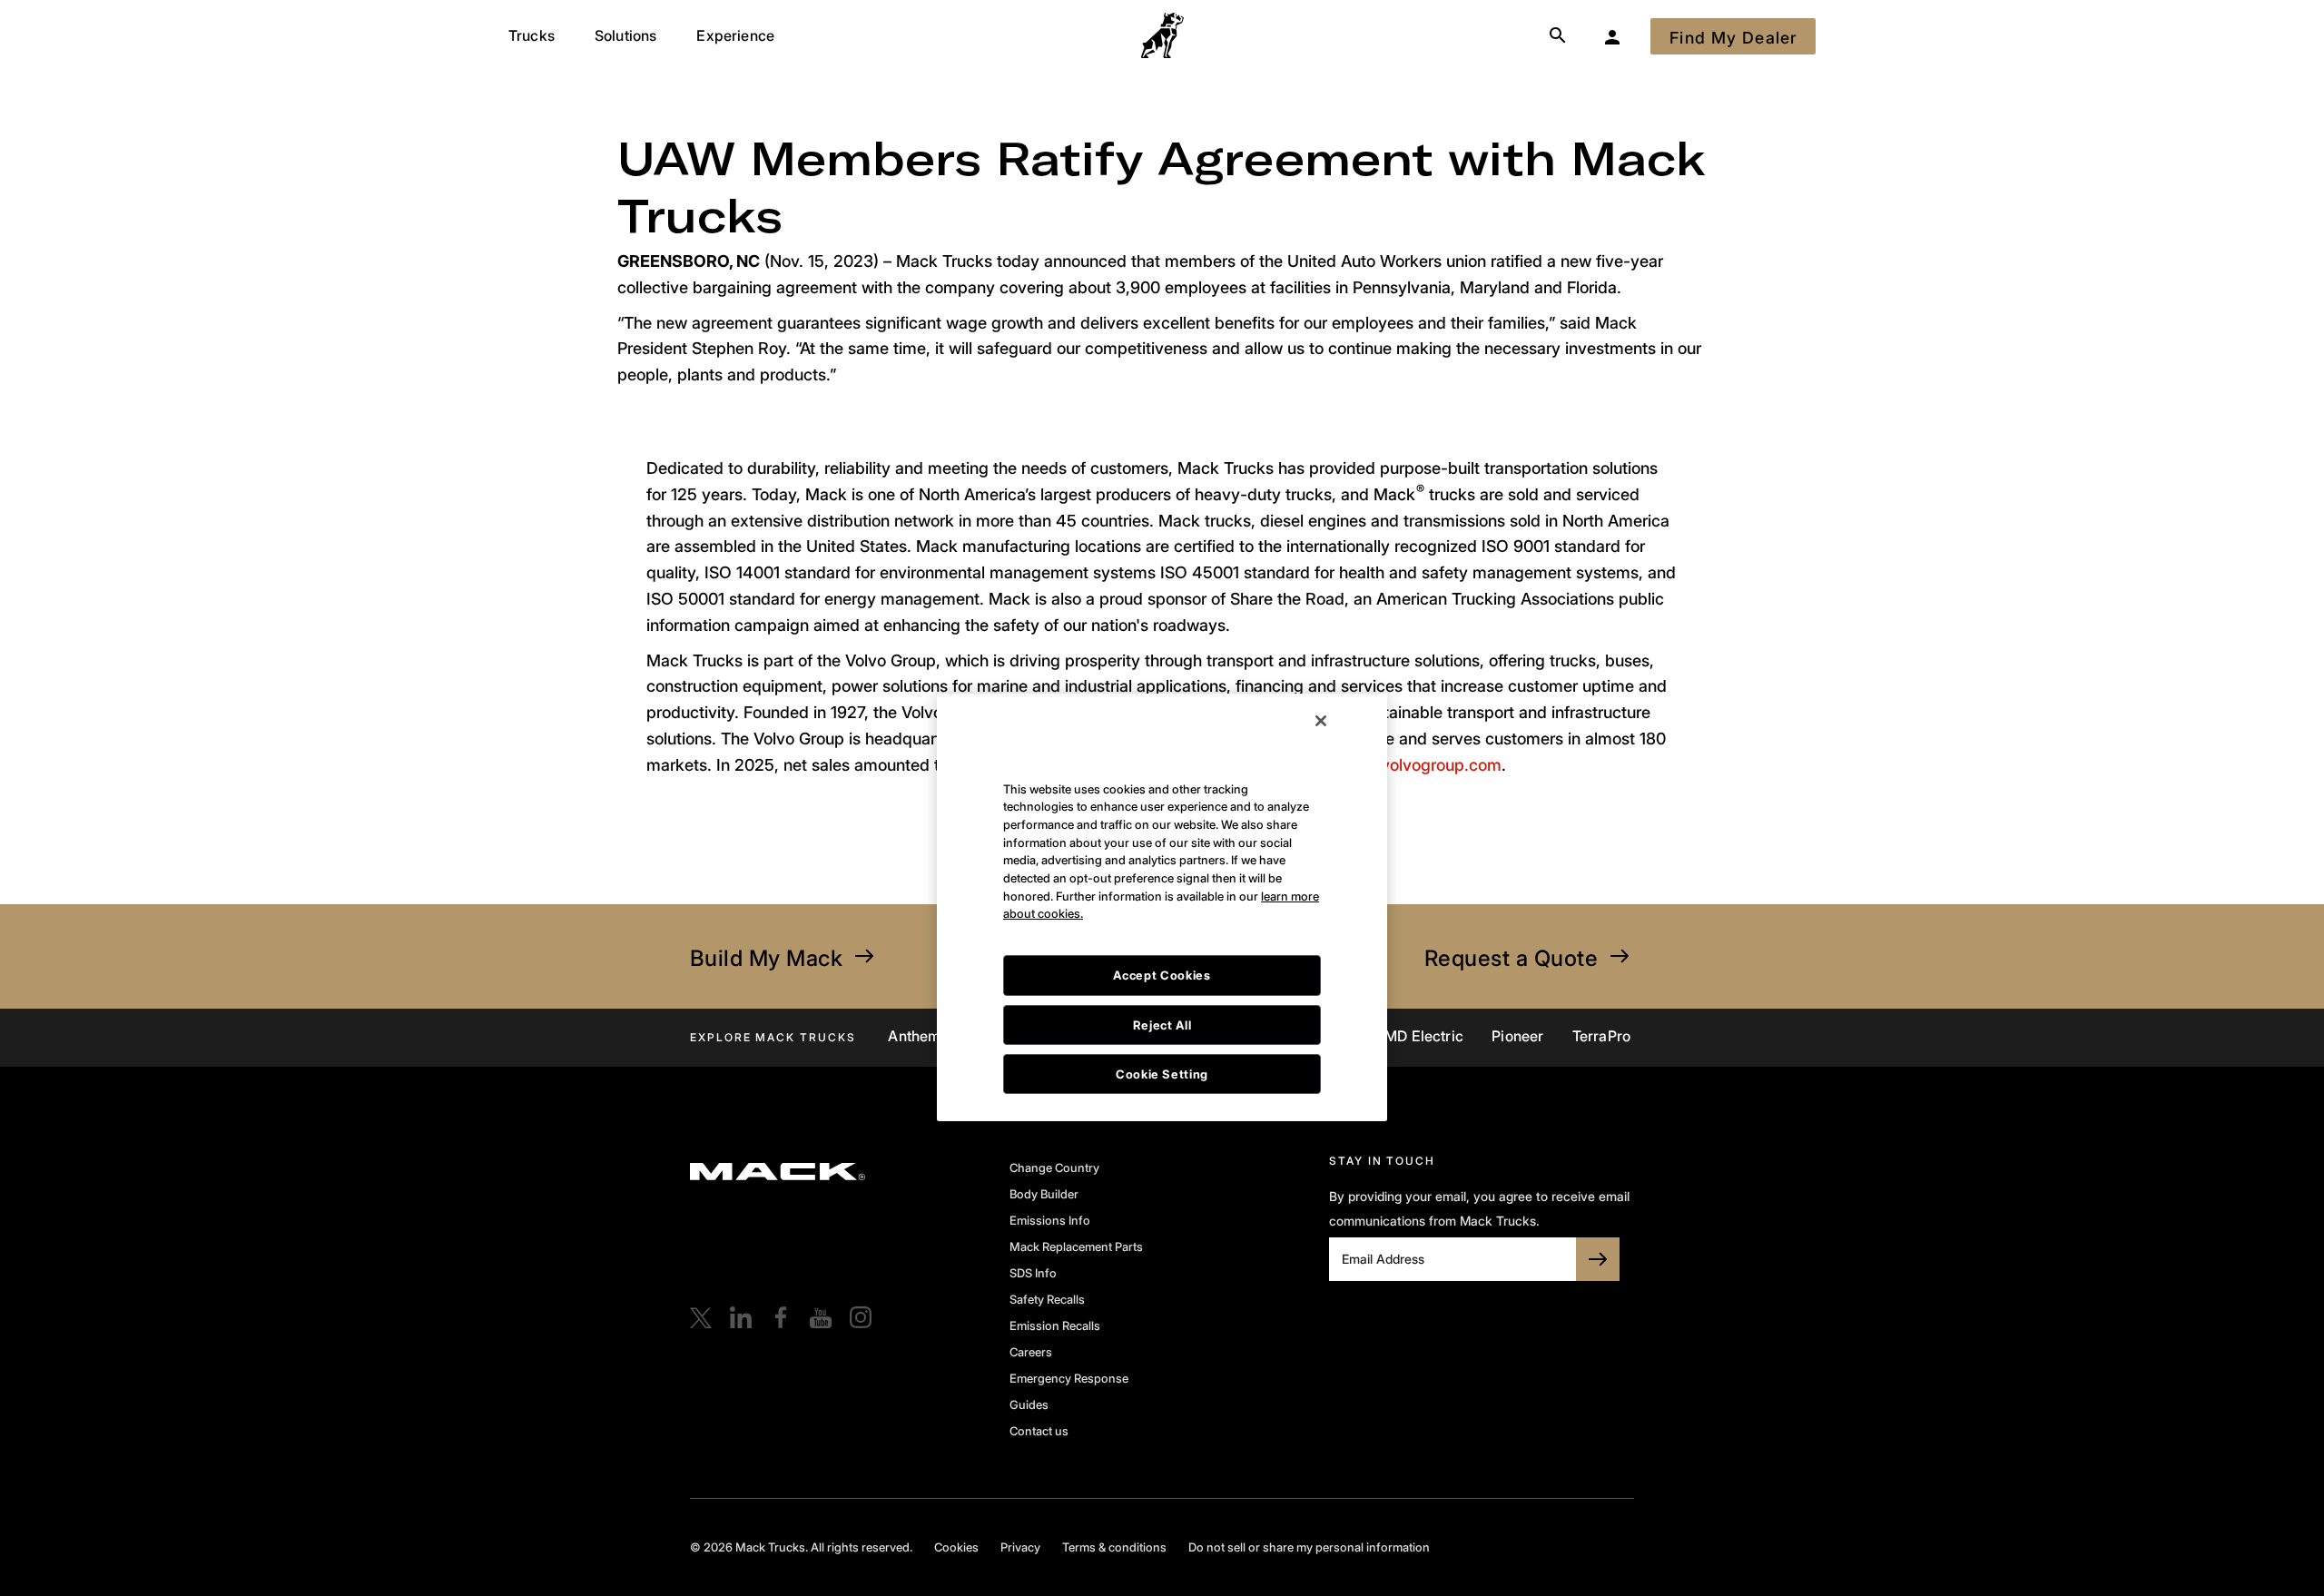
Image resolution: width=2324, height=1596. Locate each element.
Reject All (1162, 922)
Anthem (914, 1036)
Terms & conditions (1114, 1547)
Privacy (1020, 1547)
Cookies (956, 1547)
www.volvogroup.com (1420, 765)
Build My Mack (766, 958)
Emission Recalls (1055, 1325)
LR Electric (1221, 1036)
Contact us (1039, 1431)
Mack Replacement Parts (1076, 1246)
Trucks (532, 35)
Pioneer (1517, 1036)
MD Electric (1424, 1036)
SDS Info (1033, 1273)
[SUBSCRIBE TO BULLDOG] (1598, 1259)
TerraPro (1601, 1036)
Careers (1031, 1352)
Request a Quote (1511, 958)
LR (1148, 1036)
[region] (1162, 805)
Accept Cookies (1162, 872)
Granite (995, 1036)
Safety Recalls (1047, 1299)
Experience (735, 35)
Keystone (1079, 1036)
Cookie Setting (1162, 971)
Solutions (625, 35)
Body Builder (1044, 1194)
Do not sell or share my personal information (1309, 1547)
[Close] (1321, 618)
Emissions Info (1050, 1220)
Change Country (1054, 1167)
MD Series (1321, 1036)
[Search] (1558, 36)
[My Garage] (1612, 36)
